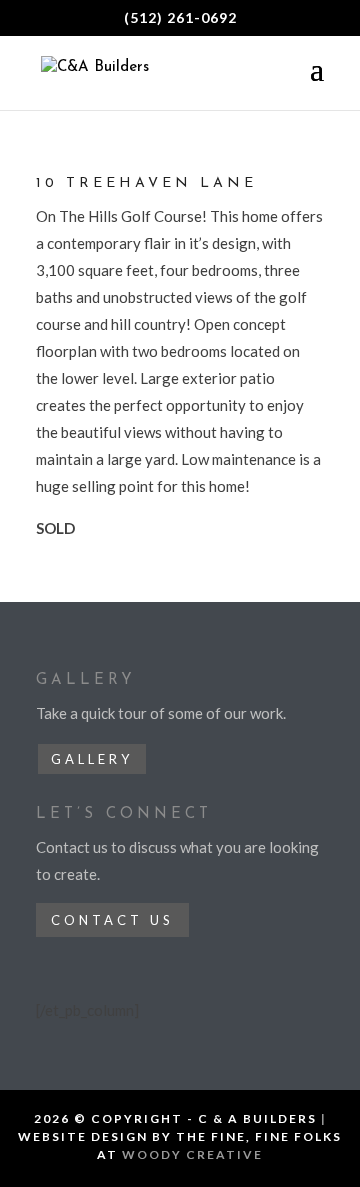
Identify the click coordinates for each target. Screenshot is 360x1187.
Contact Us (112, 920)
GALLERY (92, 759)
